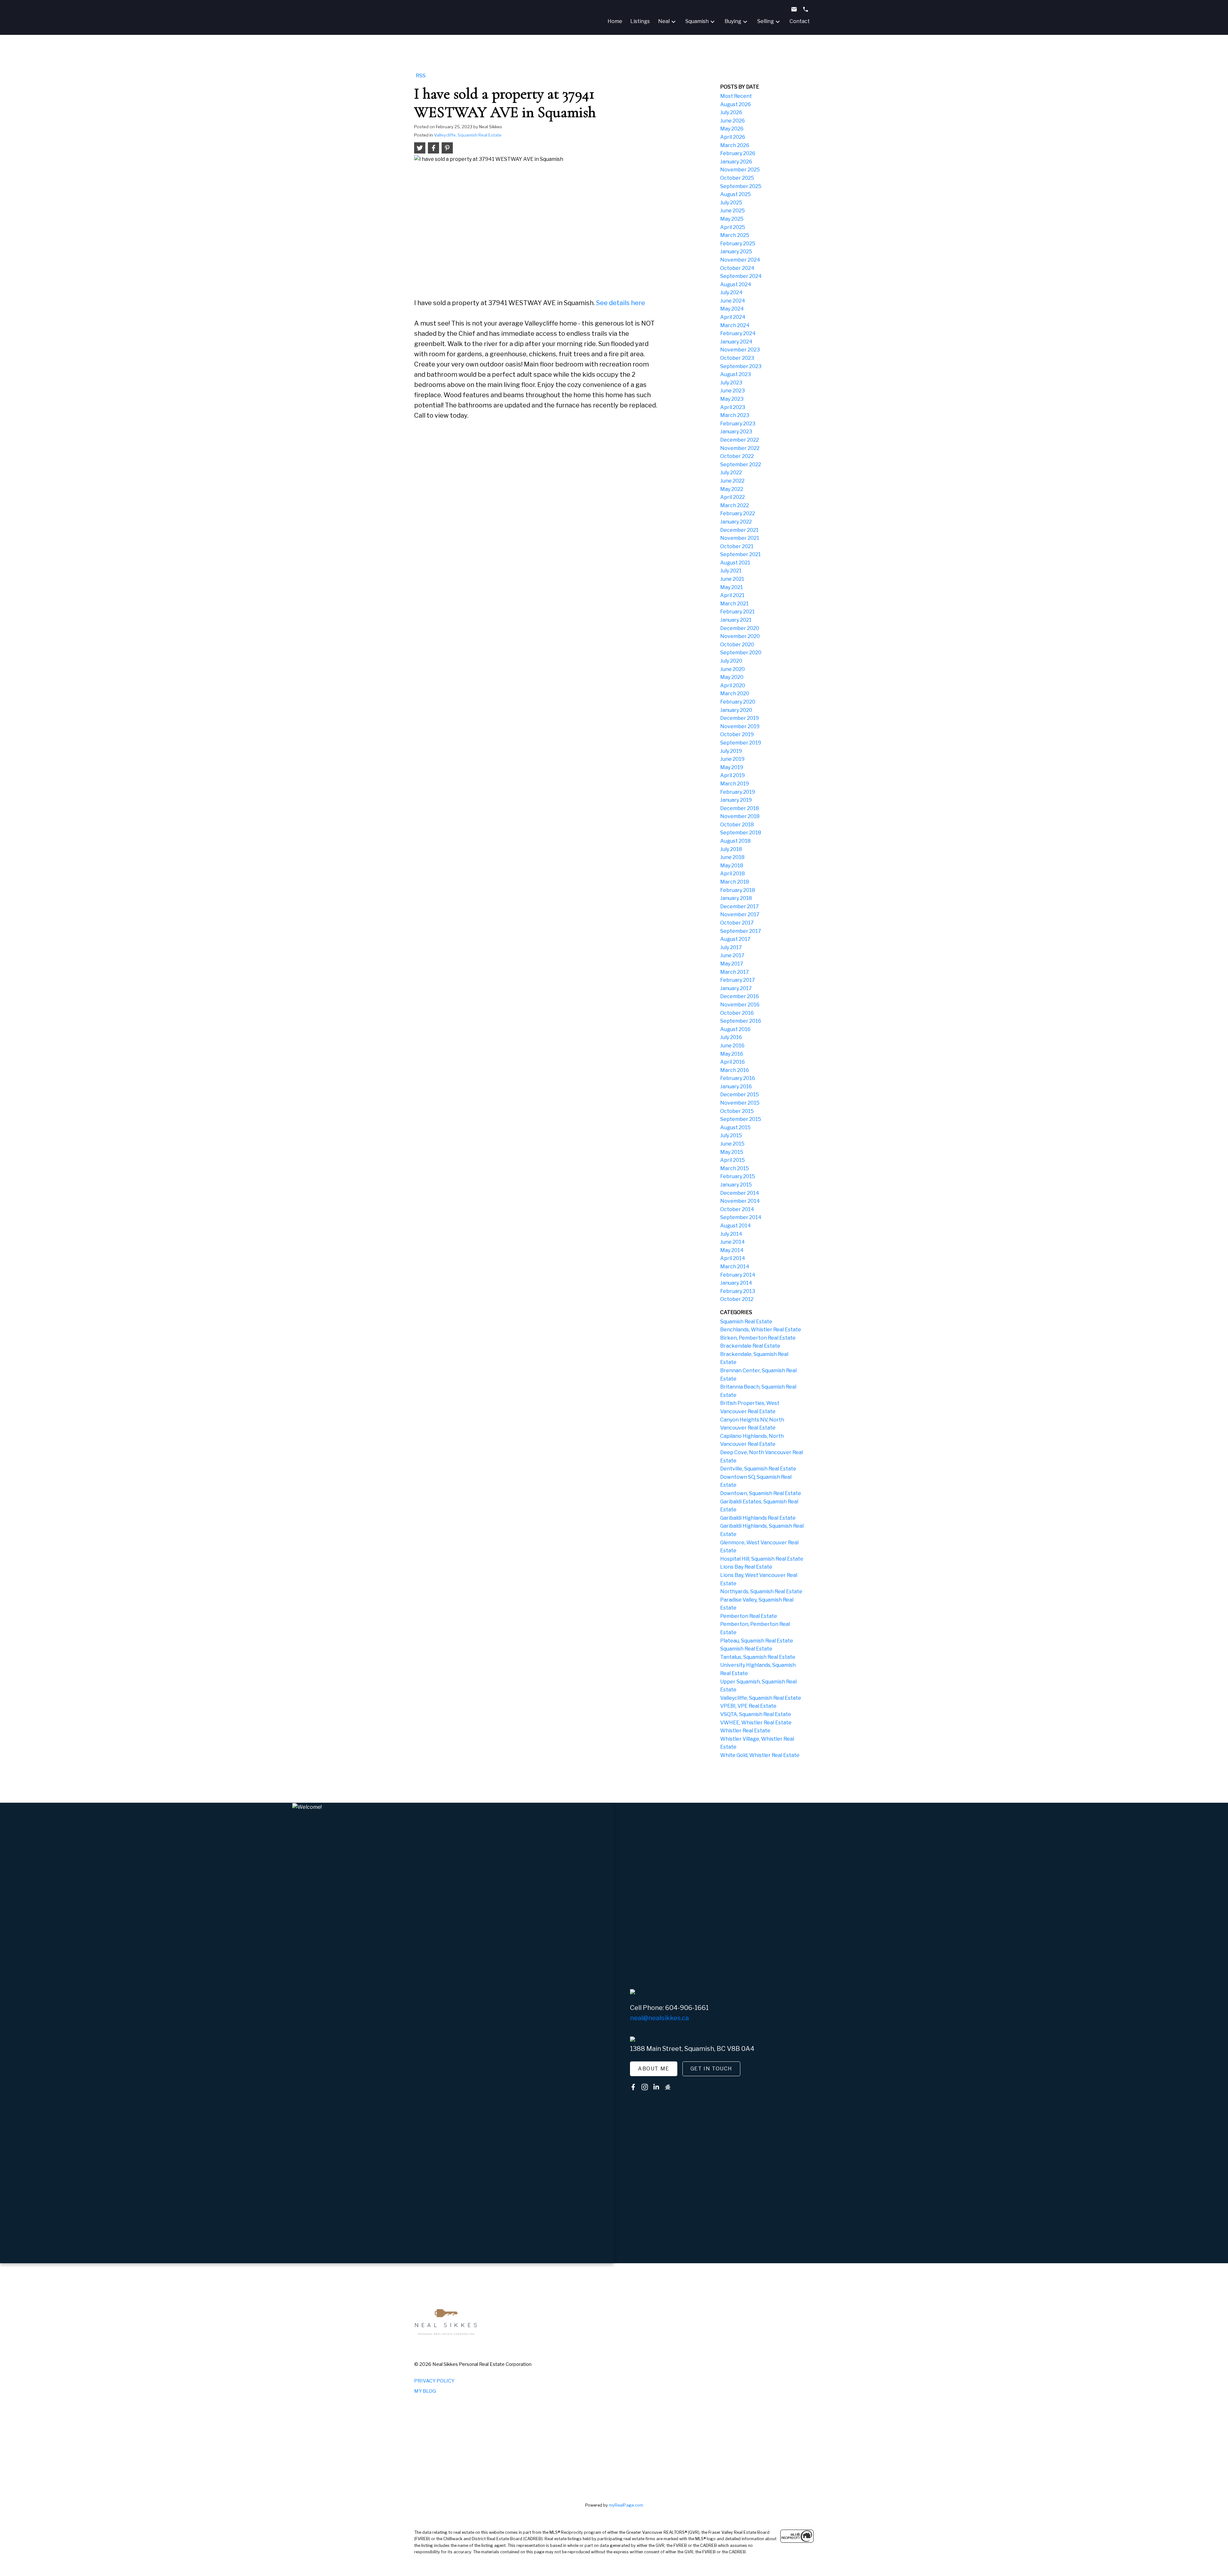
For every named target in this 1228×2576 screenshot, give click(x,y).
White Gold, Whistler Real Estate (760, 1755)
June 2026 (732, 121)
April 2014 (733, 1258)
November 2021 (740, 538)
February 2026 (738, 153)
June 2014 (732, 1242)
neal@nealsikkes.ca (659, 2018)
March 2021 (734, 604)
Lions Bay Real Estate (746, 1567)
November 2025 (740, 170)
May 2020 (732, 677)
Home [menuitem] (615, 21)
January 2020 (736, 710)
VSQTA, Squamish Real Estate (756, 1714)
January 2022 (736, 522)
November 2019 (740, 726)
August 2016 (735, 1029)
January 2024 (736, 342)
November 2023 (740, 350)
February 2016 (738, 1078)
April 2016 (732, 1062)
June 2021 (732, 579)
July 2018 (731, 849)
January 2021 (736, 620)
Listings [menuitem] (640, 21)
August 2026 (736, 104)
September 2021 (740, 554)
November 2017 (740, 914)
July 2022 (731, 473)
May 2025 (732, 219)
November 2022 (740, 448)
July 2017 (731, 947)
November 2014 (740, 1201)
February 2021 (737, 612)
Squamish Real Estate (746, 1322)
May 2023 (732, 399)
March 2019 (735, 784)
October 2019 (737, 734)
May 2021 (732, 587)
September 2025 (741, 186)
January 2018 (736, 898)
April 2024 (733, 317)
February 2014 (738, 1275)
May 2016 (732, 1054)
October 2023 (737, 358)
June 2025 (732, 211)
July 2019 (731, 751)
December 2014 (740, 1193)
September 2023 (741, 366)
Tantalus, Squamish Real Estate (758, 1657)
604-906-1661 (687, 2008)
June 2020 (732, 669)
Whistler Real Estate (745, 1731)
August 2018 (735, 841)
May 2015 (732, 1152)
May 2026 (732, 129)
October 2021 (737, 546)
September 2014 (741, 1217)
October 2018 (737, 825)
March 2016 (735, 1070)
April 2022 (732, 497)
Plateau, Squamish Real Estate (757, 1641)
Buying (733, 21)
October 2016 (737, 1013)
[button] (654, 2069)
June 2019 (732, 759)
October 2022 (737, 456)
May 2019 (732, 767)
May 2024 (732, 309)
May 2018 (732, 866)
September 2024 (741, 276)
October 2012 (737, 1299)
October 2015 (737, 1111)
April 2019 (732, 775)
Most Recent (736, 96)
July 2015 (731, 1135)
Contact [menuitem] (800, 21)
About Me (654, 2069)
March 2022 (735, 505)
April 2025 (733, 227)
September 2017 (741, 931)
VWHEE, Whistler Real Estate (756, 1723)
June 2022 (732, 481)
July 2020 (731, 661)
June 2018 (732, 857)
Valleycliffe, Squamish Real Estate (468, 135)
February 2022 (738, 513)
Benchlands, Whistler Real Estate (761, 1330)
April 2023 (733, 407)
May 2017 (732, 964)
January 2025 (736, 252)
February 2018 (738, 890)
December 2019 (740, 718)
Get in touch (711, 2069)
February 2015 (738, 1176)
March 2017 (735, 972)
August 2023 (736, 374)
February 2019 (738, 792)
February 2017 (738, 980)
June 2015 (732, 1144)
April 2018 (732, 874)
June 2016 (732, 1046)
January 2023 (736, 432)
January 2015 (736, 1185)
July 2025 (731, 203)
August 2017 (735, 939)
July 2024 (731, 292)
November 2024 (740, 260)
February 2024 (738, 333)
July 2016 (731, 1037)
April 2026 (733, 137)
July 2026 (731, 112)
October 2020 (737, 645)
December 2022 (740, 440)
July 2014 (731, 1234)
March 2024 (735, 325)
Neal (664, 21)
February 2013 (738, 1291)
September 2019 (741, 743)
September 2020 (741, 653)
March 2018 (735, 882)
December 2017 (740, 906)
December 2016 (740, 996)
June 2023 (732, 391)
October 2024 (737, 268)
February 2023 (738, 424)
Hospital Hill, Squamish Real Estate (762, 1559)
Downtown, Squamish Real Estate (761, 1493)
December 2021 (739, 530)
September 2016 (741, 1021)
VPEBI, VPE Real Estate (748, 1706)
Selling (766, 21)
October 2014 (737, 1209)
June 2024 (733, 301)
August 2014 (736, 1226)
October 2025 (737, 178)
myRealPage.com (626, 2505)
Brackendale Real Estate (750, 1346)
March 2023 (735, 415)
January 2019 (736, 800)
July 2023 (731, 383)
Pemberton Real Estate (749, 1616)
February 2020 (738, 702)
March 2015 (735, 1168)
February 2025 (738, 244)
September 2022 (741, 465)
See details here (621, 303)
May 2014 (732, 1250)
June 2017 (732, 955)
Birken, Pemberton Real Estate (758, 1338)
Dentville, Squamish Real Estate (758, 1469)
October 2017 (737, 923)
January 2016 (736, 1087)
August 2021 (735, 563)
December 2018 (740, 808)
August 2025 (736, 194)
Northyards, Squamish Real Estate (761, 1591)
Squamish (697, 21)
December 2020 (740, 628)
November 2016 (740, 1005)
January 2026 (736, 162)
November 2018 (740, 816)
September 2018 (741, 833)
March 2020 (735, 693)
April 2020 (733, 685)
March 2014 (735, 1267)
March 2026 (735, 145)
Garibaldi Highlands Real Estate (758, 1518)
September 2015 (741, 1119)
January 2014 (736, 1283)
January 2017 (736, 988)
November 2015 (740, 1103)
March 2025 (735, 235)
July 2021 (731, 571)
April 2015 (732, 1160)
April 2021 (732, 595)
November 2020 (740, 636)
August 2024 (736, 284)
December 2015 (740, 1095)
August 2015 (735, 1127)
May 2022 (732, 489)
